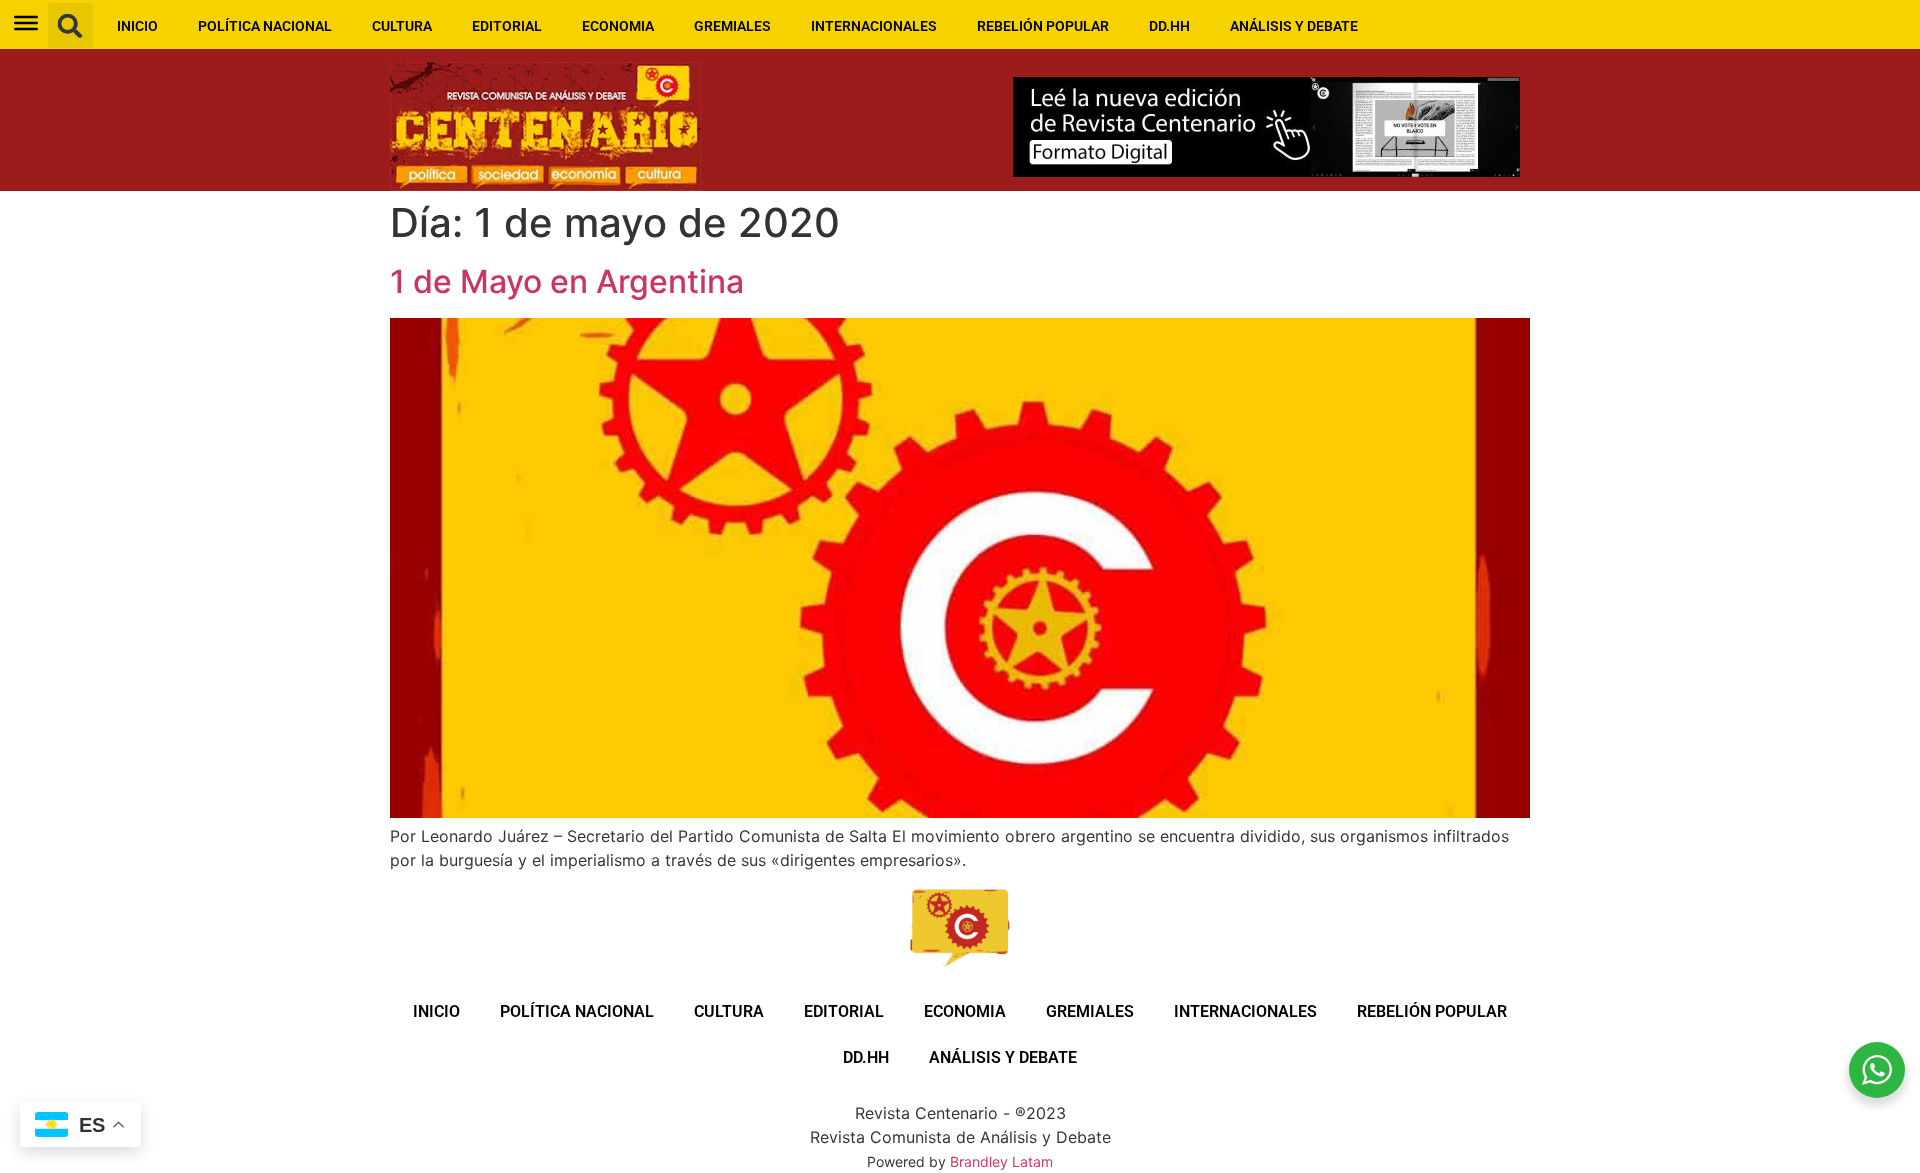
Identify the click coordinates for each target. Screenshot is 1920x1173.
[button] (70, 25)
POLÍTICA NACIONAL (265, 26)
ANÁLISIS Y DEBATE (1294, 26)
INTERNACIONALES (874, 26)
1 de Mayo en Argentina (567, 281)
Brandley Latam (1001, 1161)
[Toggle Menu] (26, 23)
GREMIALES (732, 26)
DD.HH (1169, 26)
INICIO (137, 26)
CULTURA (402, 26)
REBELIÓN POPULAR (1043, 26)
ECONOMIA (618, 26)
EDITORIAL (507, 26)
